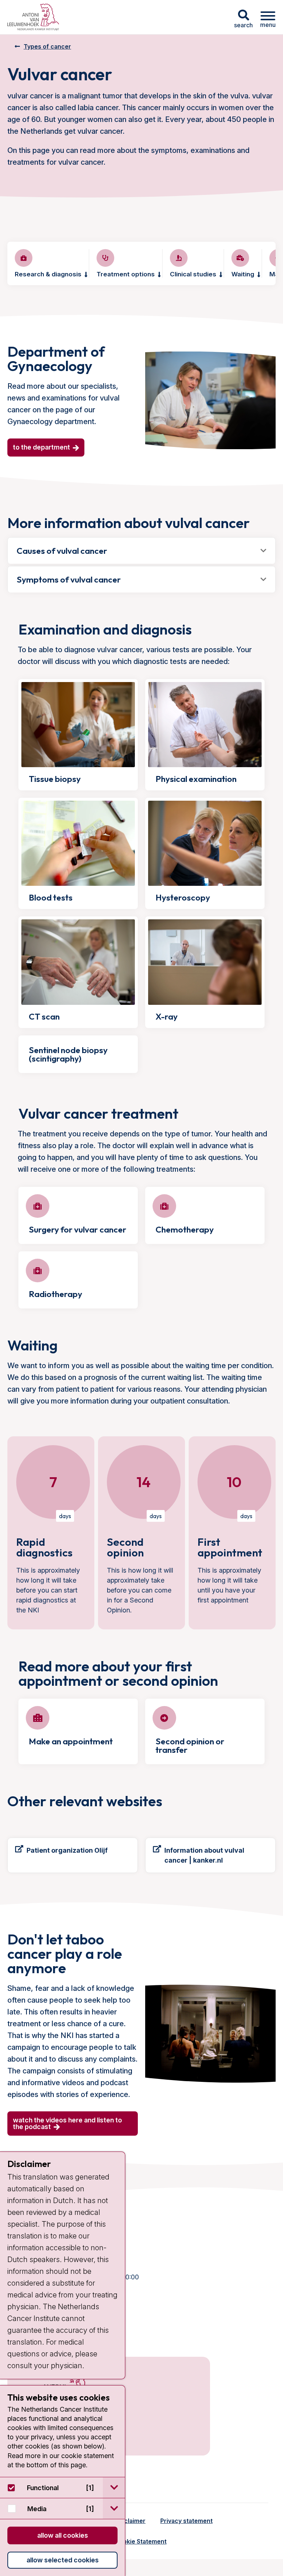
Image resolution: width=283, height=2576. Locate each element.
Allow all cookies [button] (63, 2535)
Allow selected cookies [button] (63, 2560)
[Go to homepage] (33, 17)
